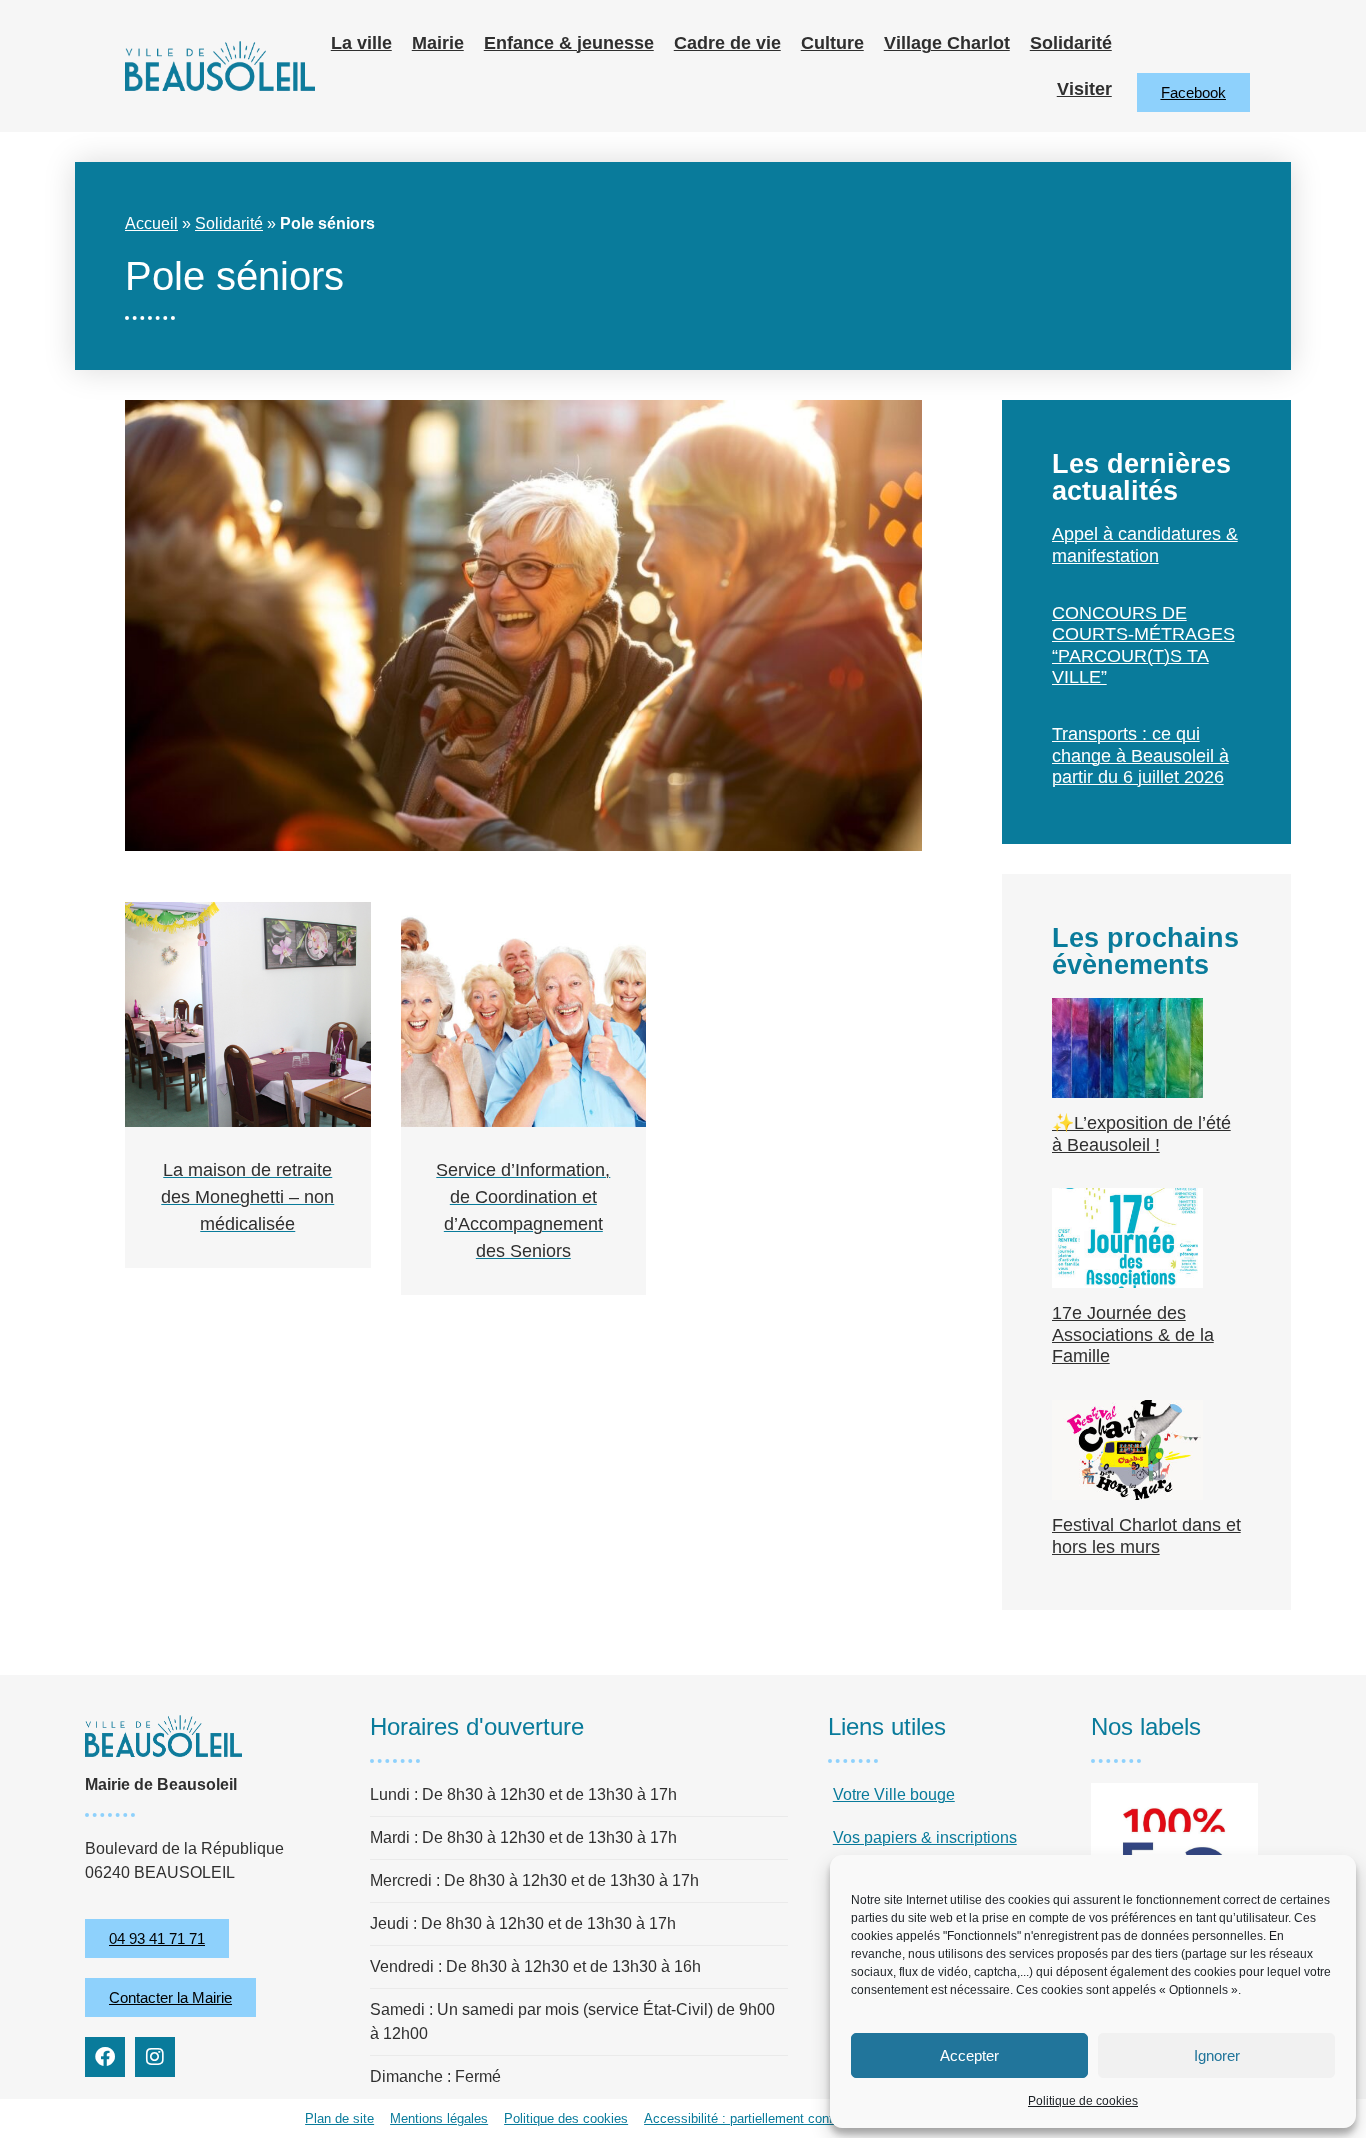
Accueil (151, 223)
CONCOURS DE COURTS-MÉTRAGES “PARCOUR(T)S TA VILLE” (1143, 645)
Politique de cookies (1083, 2101)
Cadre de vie (727, 43)
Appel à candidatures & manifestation (1145, 545)
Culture (832, 43)
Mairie (438, 43)
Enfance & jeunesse (569, 43)
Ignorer (1217, 2055)
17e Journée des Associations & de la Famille (1133, 1334)
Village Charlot (947, 43)
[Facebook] (105, 2057)
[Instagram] (155, 2057)
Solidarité (1071, 43)
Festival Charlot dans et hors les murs (1146, 1536)
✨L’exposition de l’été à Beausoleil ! (1141, 1134)
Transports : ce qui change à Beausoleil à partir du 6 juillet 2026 (1140, 755)
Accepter (969, 2055)
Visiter (1084, 89)
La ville (361, 43)
